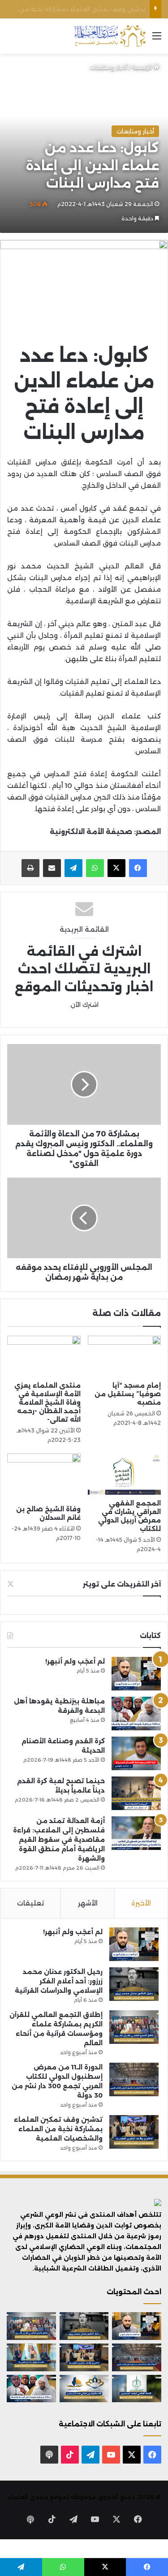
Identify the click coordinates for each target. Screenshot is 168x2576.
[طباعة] (30, 868)
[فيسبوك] (138, 868)
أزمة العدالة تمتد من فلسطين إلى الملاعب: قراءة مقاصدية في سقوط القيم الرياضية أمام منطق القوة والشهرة (59, 1840)
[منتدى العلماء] (110, 36)
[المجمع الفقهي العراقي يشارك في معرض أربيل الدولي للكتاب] (125, 1474)
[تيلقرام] (73, 868)
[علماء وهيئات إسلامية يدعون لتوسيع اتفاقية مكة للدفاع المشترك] (31, 2357)
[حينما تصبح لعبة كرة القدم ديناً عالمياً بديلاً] (136, 1793)
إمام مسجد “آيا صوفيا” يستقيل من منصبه (128, 1394)
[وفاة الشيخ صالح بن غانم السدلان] (44, 1477)
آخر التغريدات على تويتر (122, 1584)
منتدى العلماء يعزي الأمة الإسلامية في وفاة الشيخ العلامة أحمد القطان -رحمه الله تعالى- (47, 1402)
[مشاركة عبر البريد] (52, 868)
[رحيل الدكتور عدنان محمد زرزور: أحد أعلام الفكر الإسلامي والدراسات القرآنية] (134, 1984)
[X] (116, 868)
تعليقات (30, 1903)
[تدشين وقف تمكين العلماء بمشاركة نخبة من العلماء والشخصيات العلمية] (134, 2132)
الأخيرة (141, 1903)
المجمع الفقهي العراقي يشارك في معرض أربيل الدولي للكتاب (129, 1516)
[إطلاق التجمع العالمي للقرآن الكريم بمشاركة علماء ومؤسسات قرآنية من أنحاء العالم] (134, 2027)
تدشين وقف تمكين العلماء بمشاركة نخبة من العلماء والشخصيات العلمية (58, 2129)
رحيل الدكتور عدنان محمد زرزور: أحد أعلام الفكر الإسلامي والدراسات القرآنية (59, 1981)
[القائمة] (157, 39)
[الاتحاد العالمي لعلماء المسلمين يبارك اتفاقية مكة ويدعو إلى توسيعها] (137, 2389)
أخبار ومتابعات (108, 67)
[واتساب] (95, 868)
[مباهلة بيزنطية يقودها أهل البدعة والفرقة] (136, 1714)
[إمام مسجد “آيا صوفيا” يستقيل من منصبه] (125, 1356)
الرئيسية (143, 67)
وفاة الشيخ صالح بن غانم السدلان (48, 1513)
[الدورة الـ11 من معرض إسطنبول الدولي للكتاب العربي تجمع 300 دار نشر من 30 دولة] (134, 2079)
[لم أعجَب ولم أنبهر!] (136, 1674)
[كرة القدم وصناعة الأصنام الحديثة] (136, 1753)
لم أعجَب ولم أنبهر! (75, 1661)
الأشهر (88, 1903)
